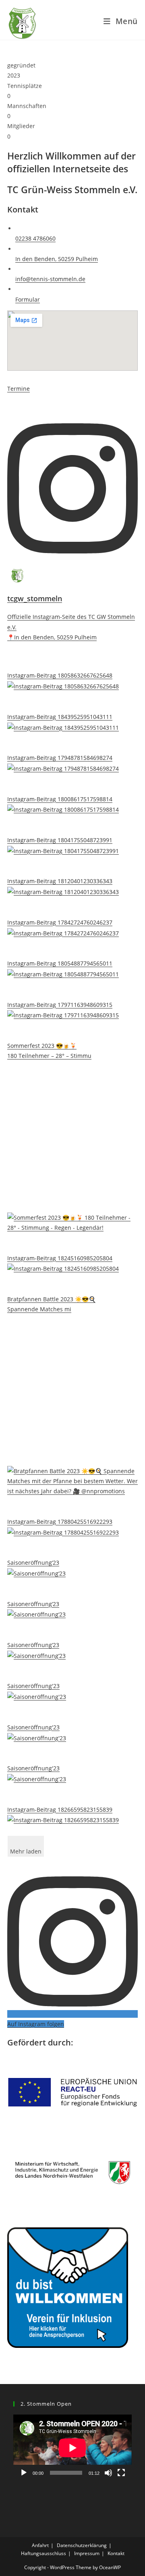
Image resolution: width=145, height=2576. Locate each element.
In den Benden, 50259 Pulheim (57, 259)
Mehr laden (26, 1851)
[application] (72, 2448)
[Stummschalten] (108, 2473)
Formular (28, 299)
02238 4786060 (35, 238)
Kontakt (116, 2553)
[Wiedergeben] (24, 2473)
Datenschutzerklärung (82, 2545)
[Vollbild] (121, 2473)
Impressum (87, 2553)
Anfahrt (40, 2545)
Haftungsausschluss (43, 2553)
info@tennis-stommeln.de (50, 279)
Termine (19, 389)
